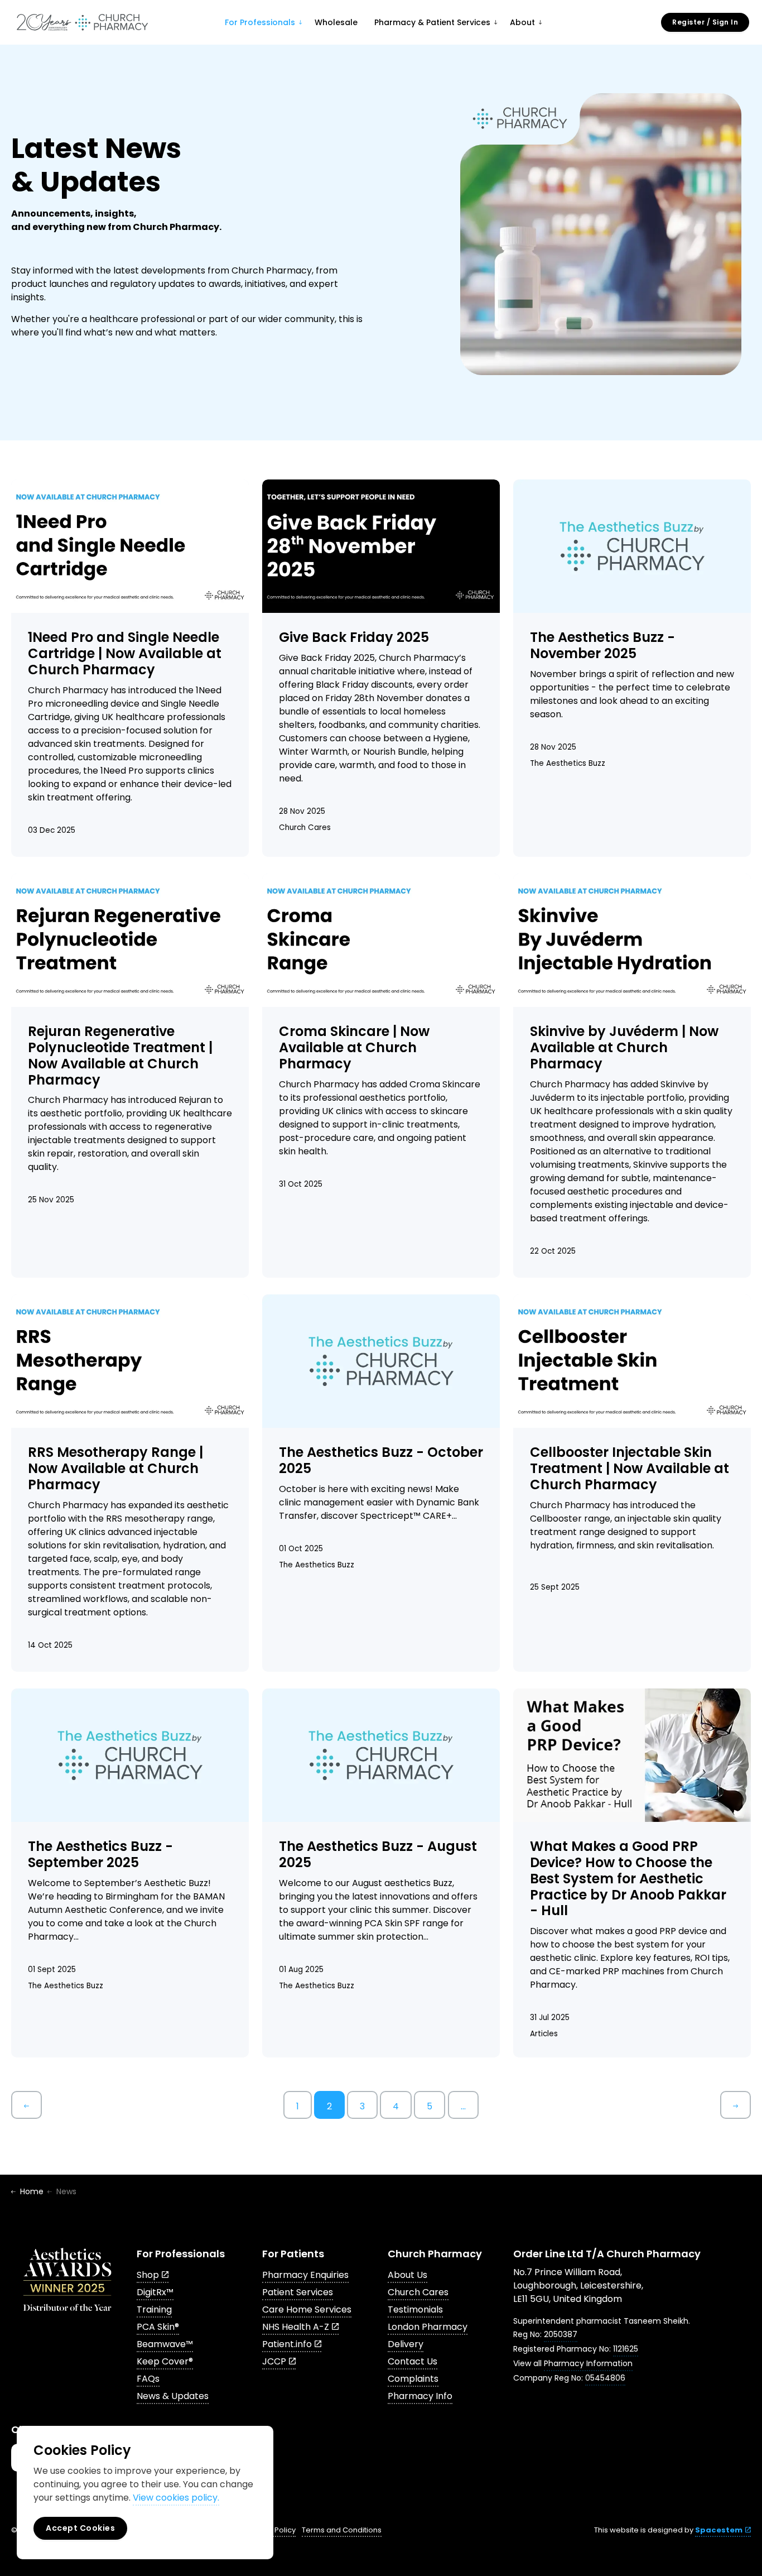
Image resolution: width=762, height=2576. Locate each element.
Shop (148, 2275)
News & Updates (173, 2396)
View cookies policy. (176, 2498)
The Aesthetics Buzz (568, 763)
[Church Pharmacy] (82, 22)
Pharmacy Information (588, 2363)
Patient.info (287, 2344)
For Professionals (260, 22)
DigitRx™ (155, 2292)
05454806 (605, 2378)
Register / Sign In (705, 22)
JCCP (274, 2361)
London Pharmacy (428, 2327)
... (463, 2106)
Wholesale (336, 22)
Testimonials (415, 2309)
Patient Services (298, 2292)
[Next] (736, 2105)
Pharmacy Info (420, 2396)
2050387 (561, 2334)
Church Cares (305, 828)
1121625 (626, 2349)
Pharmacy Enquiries (305, 2275)
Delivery (406, 2344)
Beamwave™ (165, 2344)
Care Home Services (307, 2309)
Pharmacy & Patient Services (432, 22)
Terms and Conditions (342, 2530)
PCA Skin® (158, 2327)
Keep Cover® (165, 2361)
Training (154, 2309)
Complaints (413, 2379)
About (522, 22)
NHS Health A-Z (296, 2327)
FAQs (148, 2379)
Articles (544, 2034)
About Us (407, 2275)
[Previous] (26, 2105)
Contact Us (413, 2361)
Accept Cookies (80, 2528)
